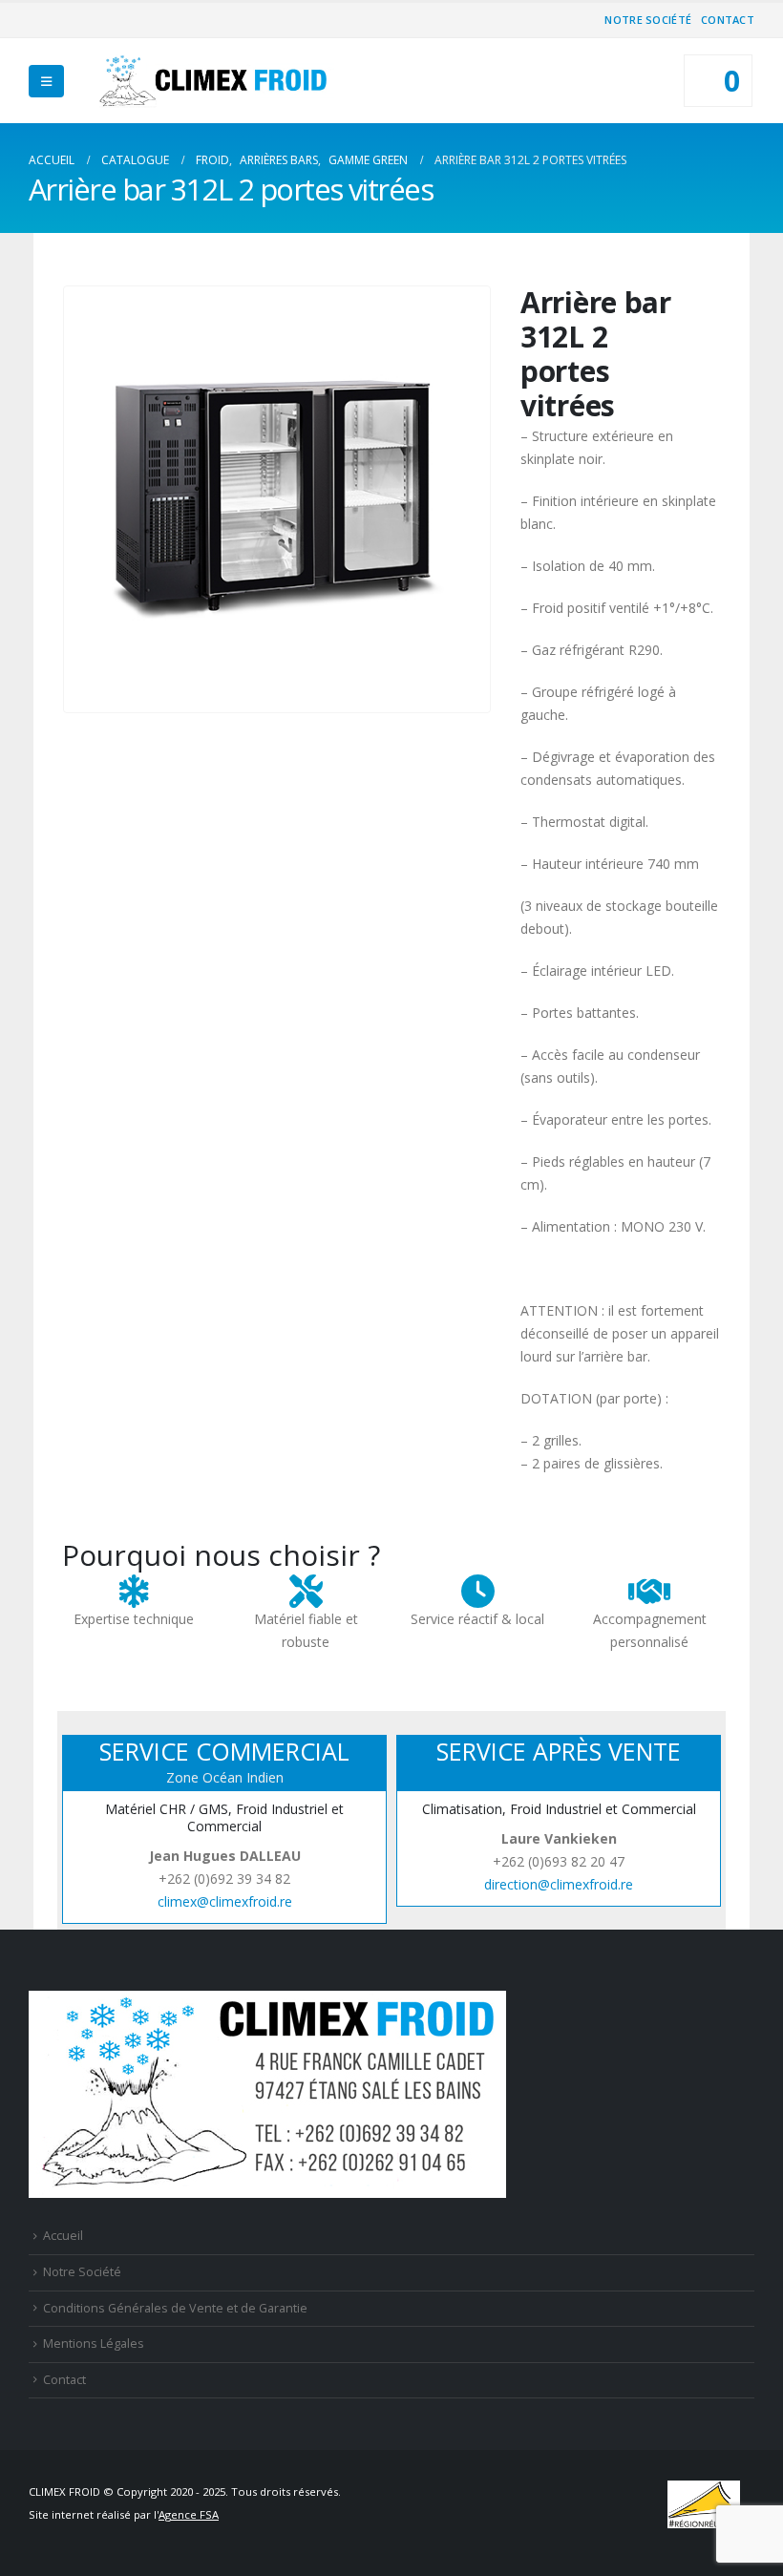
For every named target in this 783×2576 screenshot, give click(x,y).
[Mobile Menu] (46, 81)
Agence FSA (189, 2514)
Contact (728, 20)
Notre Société (648, 20)
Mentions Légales (94, 2344)
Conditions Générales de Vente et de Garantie (175, 2308)
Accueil (63, 2236)
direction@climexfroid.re (559, 1884)
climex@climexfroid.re (225, 1901)
